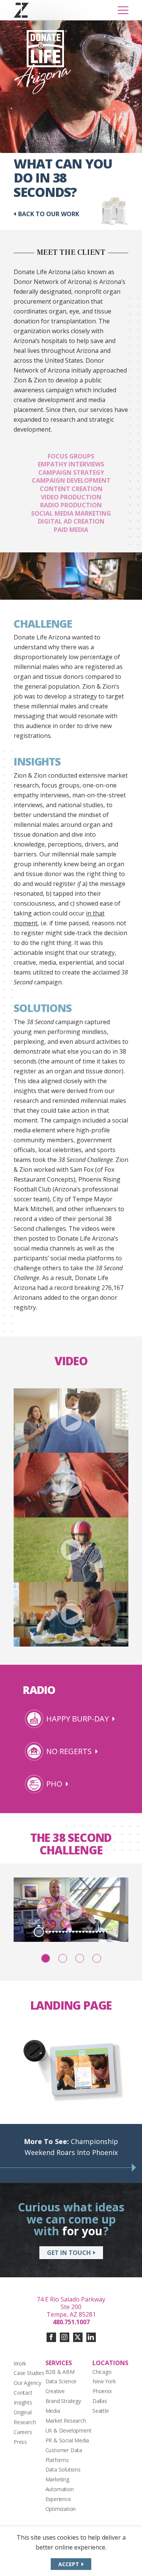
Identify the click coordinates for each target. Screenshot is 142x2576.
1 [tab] (46, 1958)
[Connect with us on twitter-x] (78, 2337)
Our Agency (27, 2383)
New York (104, 2381)
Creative (55, 2391)
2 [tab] (63, 1958)
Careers (23, 2432)
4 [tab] (97, 1958)
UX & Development (69, 2430)
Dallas (100, 2401)
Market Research (66, 2421)
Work (20, 2363)
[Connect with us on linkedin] (91, 2337)
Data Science (61, 2381)
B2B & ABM (60, 2372)
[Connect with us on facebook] (51, 2337)
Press (20, 2442)
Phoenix (102, 2391)
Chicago (102, 2372)
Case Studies (29, 2373)
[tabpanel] (71, 1910)
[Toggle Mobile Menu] (123, 10)
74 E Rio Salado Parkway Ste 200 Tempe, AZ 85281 (71, 2307)
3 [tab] (80, 1958)
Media (53, 2411)
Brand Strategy (63, 2401)
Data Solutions (63, 2469)
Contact (23, 2393)
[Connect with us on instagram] (65, 2337)
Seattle (101, 2411)
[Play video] (71, 1421)
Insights (23, 2402)
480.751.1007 (71, 2322)
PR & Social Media (67, 2440)
